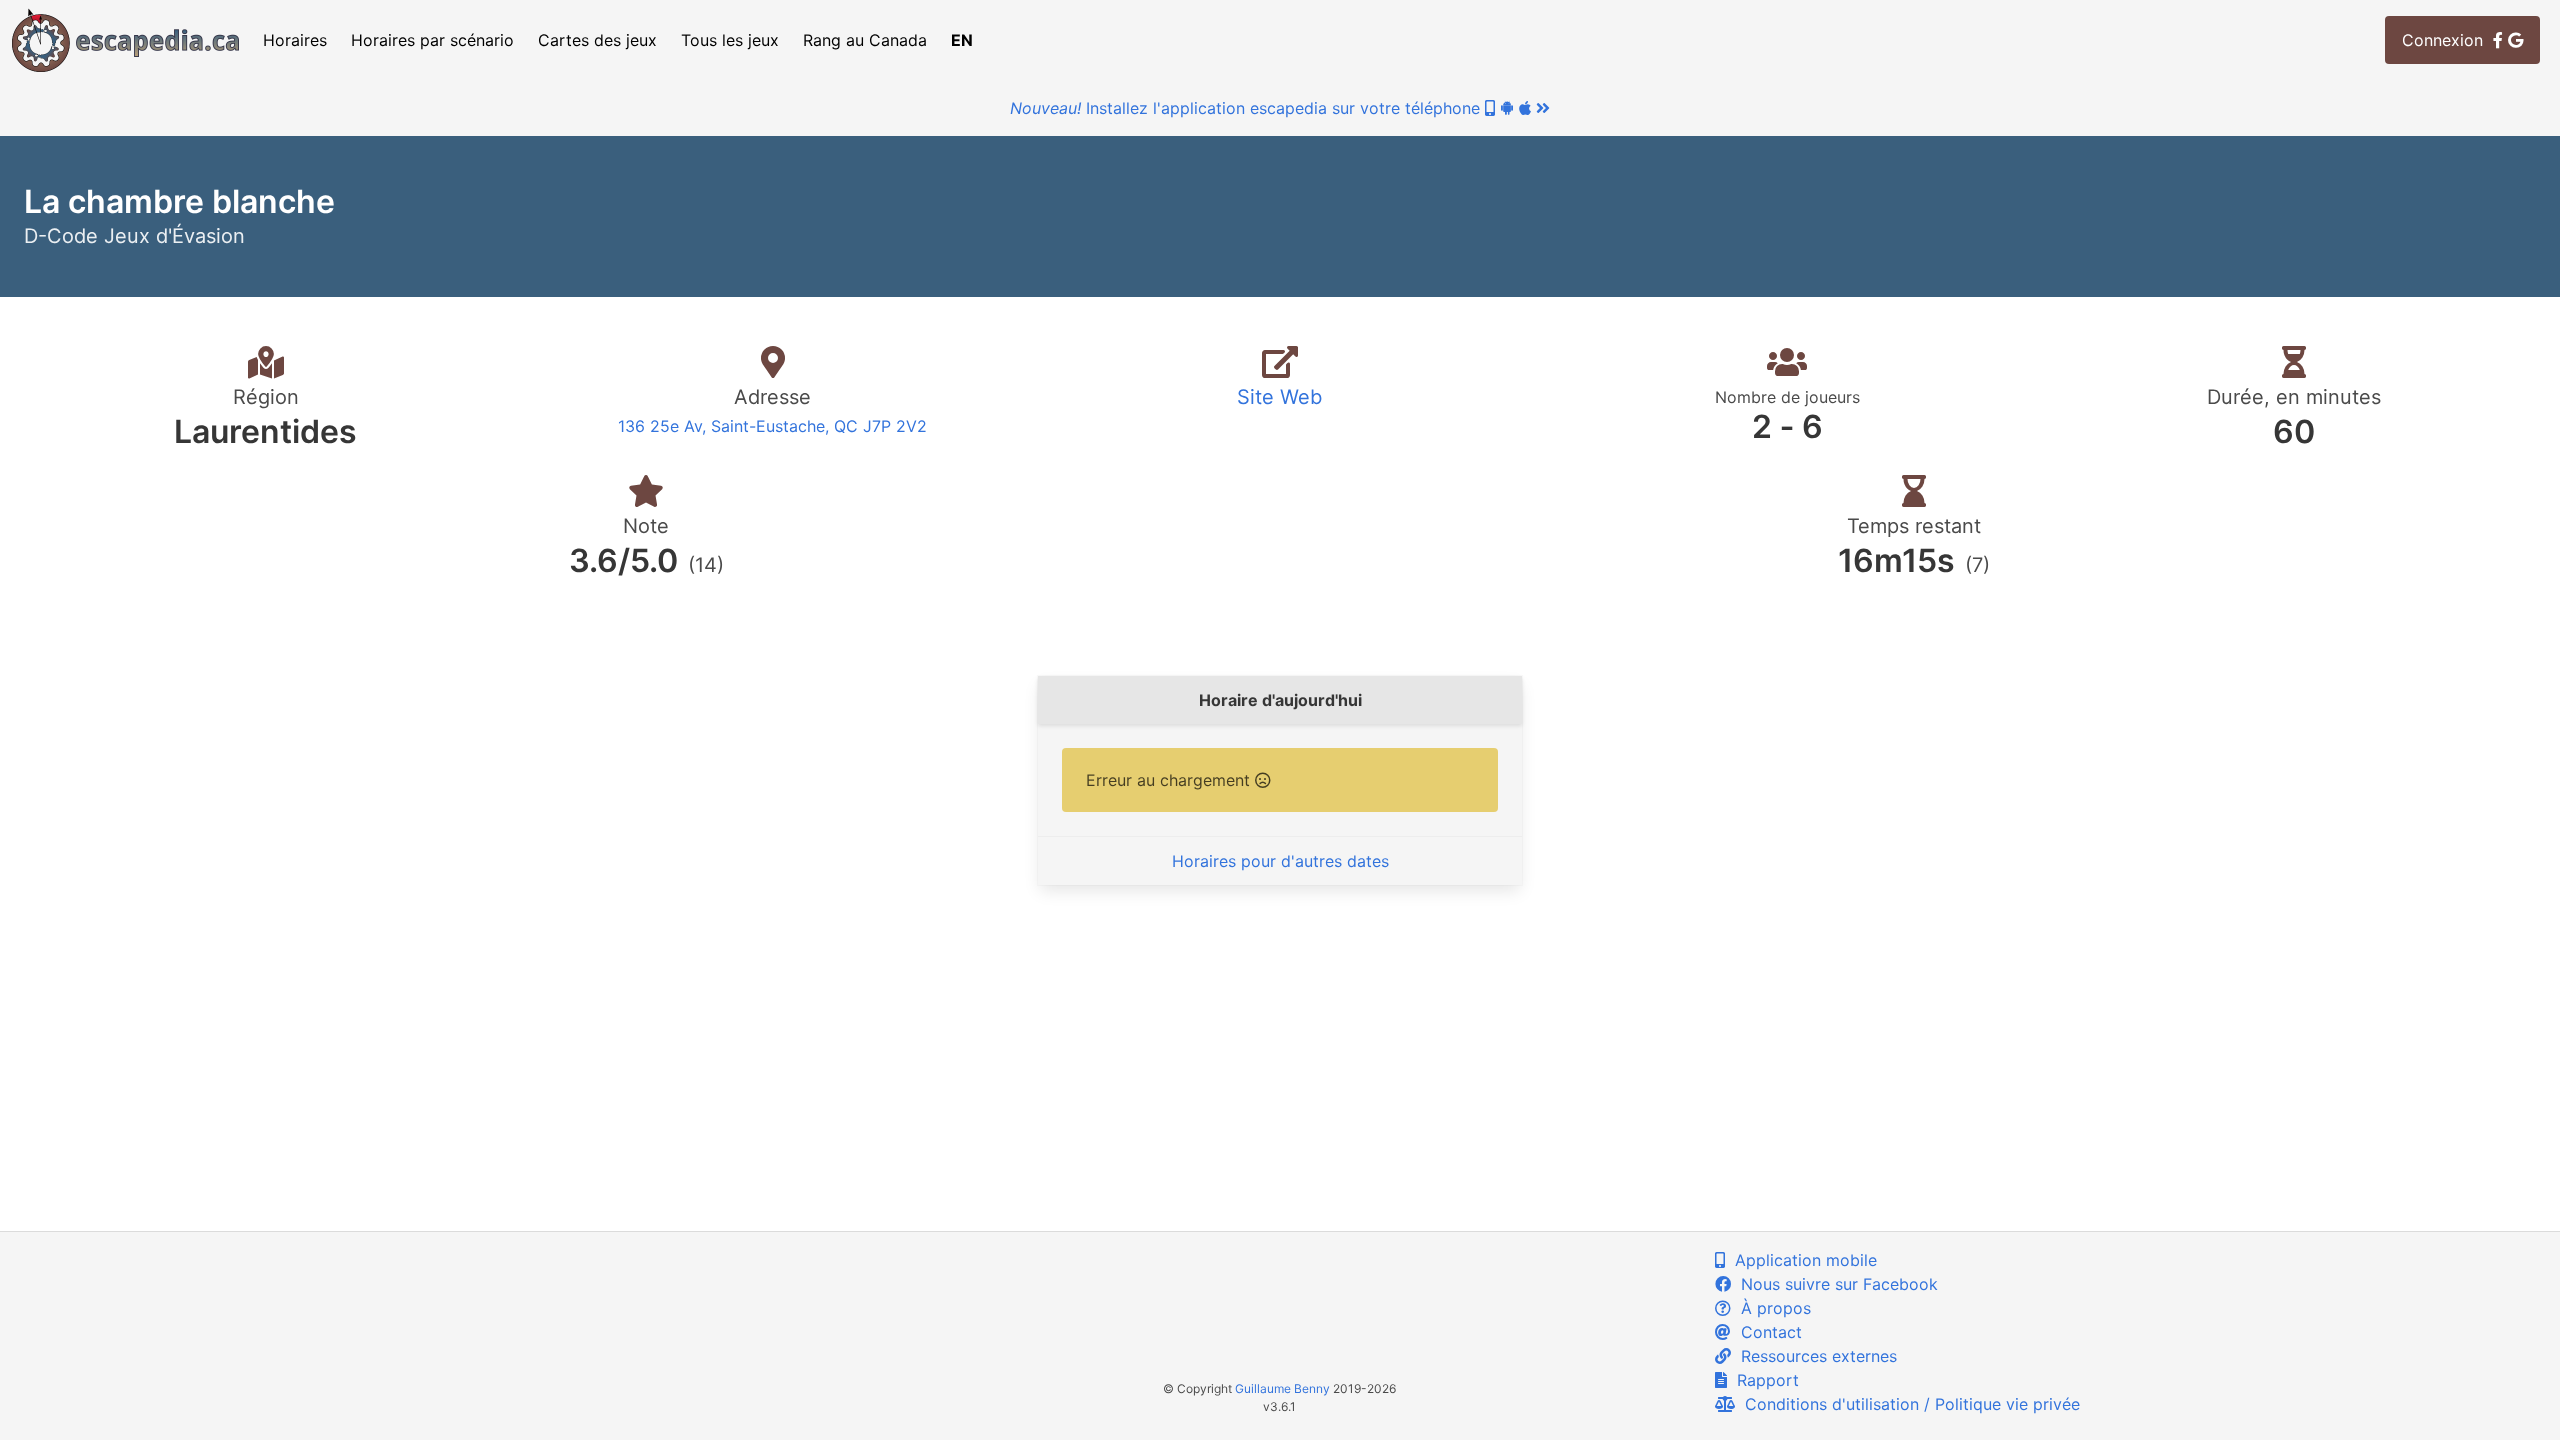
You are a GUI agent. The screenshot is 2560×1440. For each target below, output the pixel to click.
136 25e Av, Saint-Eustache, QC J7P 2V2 (772, 426)
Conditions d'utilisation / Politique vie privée (1907, 1404)
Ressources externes (1814, 1356)
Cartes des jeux (597, 40)
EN (962, 40)
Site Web (1279, 397)
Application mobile (1801, 1260)
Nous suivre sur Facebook (1834, 1284)
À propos (1771, 1308)
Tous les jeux (730, 40)
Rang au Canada (865, 40)
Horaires (295, 40)
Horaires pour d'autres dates (1280, 861)
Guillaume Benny (1282, 1388)
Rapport (1763, 1380)
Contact (1766, 1332)
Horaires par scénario (432, 40)
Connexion (2447, 40)
